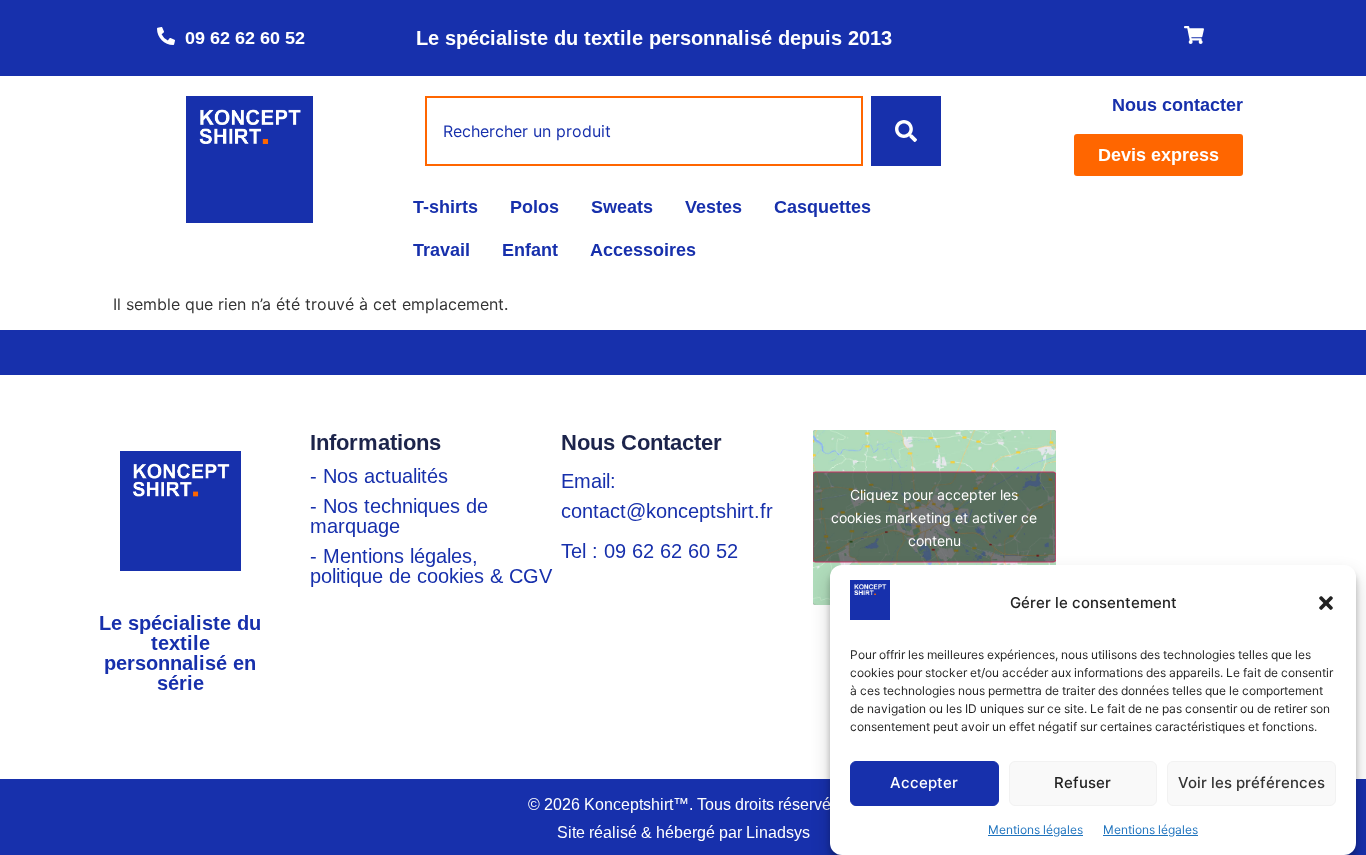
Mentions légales (1035, 829)
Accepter (924, 783)
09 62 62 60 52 (245, 38)
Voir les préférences (1251, 783)
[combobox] (644, 131)
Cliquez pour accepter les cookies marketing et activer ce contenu (934, 517)
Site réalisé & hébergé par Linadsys (683, 832)
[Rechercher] (906, 131)
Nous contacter (1177, 105)
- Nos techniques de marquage (399, 516)
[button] (1326, 603)
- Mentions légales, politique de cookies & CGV (431, 566)
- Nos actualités (379, 476)
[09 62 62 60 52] (166, 36)
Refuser (1082, 783)
